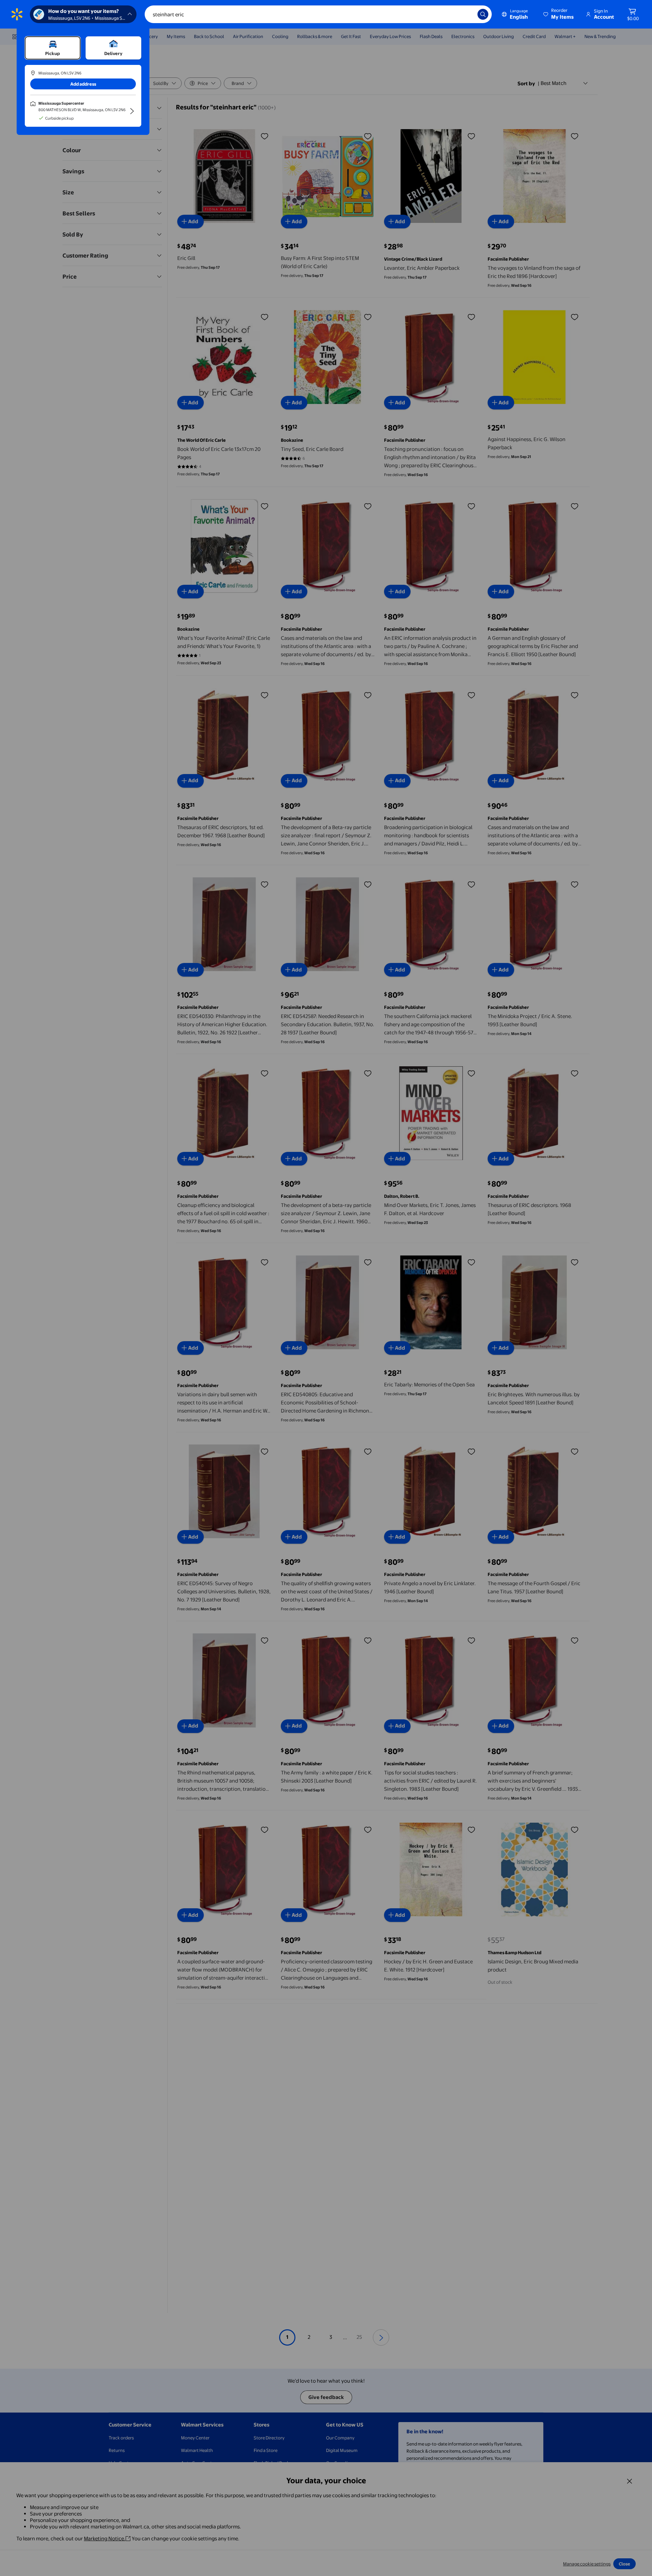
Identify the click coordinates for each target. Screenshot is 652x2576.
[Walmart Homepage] (17, 14)
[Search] (483, 14)
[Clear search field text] (467, 14)
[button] (559, 14)
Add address (83, 84)
